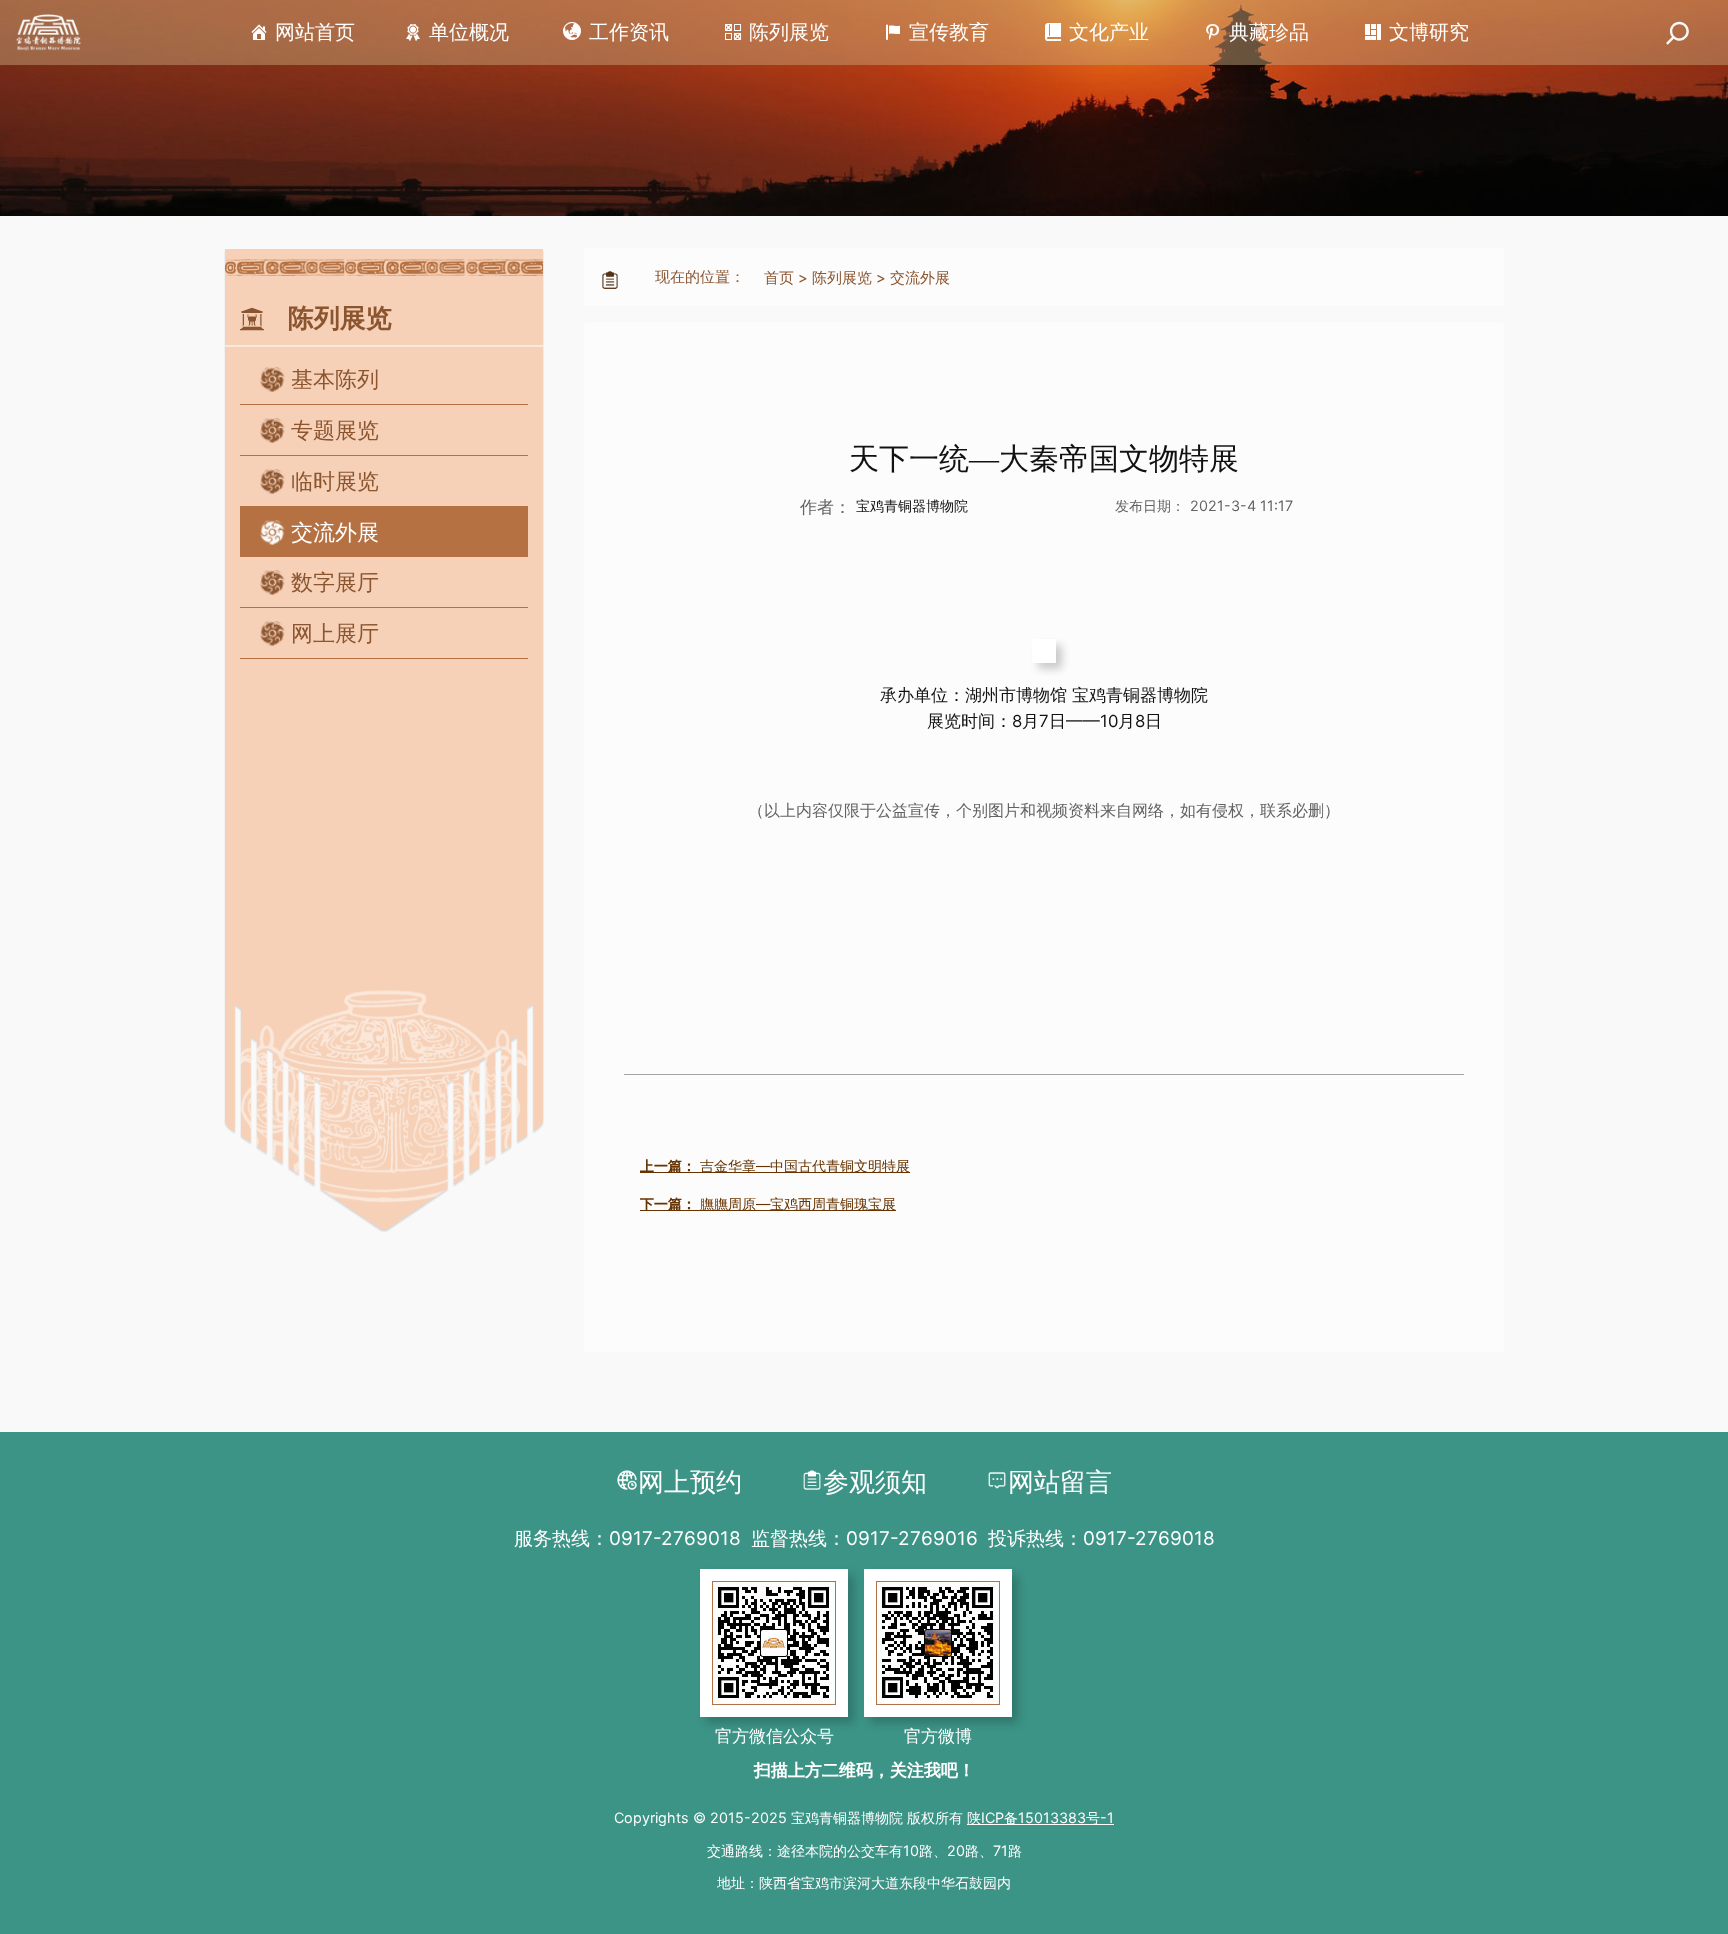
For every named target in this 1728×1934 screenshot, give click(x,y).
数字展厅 (335, 582)
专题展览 (335, 430)
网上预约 (690, 1481)
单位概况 (469, 32)
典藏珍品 (1269, 32)
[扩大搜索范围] (1678, 32)
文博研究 (1429, 32)
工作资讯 (629, 32)
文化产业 (1109, 32)
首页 (779, 277)
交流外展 (335, 532)
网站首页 (315, 32)
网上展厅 (335, 633)
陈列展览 (789, 32)
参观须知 (875, 1481)
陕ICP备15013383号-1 (1040, 1817)
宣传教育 (949, 32)
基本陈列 (335, 379)
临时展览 (335, 481)
